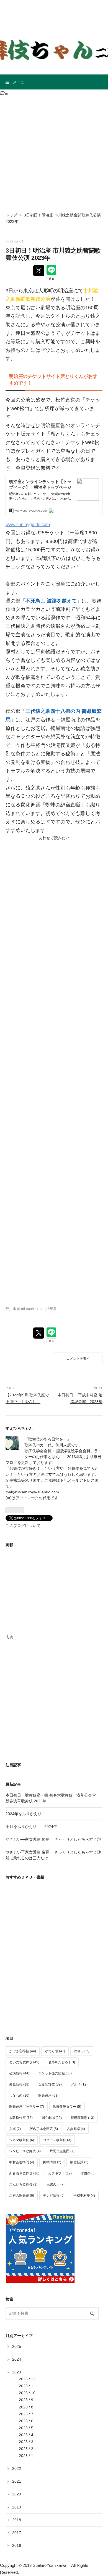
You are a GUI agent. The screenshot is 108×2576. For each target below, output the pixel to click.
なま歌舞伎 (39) (50, 2084)
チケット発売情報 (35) (55, 2073)
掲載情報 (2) (52, 2162)
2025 (17, 2346)
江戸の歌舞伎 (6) (22, 2196)
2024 (17, 2359)
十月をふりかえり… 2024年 (31, 1827)
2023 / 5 (26, 2428)
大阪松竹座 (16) (21, 2118)
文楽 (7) (15, 2129)
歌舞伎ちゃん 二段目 (54, 13)
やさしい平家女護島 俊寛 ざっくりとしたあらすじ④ (53, 1839)
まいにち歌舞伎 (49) (24, 2062)
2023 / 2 (26, 2449)
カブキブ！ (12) (60, 2173)
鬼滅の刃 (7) (55, 2184)
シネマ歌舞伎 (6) (22, 2140)
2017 (17, 2533)
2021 (17, 2481)
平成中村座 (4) (84, 2196)
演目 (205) (82, 2051)
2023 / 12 (27, 2379)
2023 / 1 (26, 2456)
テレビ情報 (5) (54, 2196)
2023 (17, 2372)
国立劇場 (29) (52, 2118)
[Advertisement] (54, 151)
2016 (17, 2545)
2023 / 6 (26, 2421)
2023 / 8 (26, 2407)
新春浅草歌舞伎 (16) (24, 2173)
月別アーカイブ (19, 2336)
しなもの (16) (19, 2096)
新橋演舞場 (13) (82, 2118)
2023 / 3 (26, 2442)
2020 (17, 2494)
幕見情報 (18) (19, 2084)
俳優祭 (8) (88, 2173)
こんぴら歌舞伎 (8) (23, 2184)
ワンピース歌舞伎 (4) (25, 2151)
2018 (17, 2520)
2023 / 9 (26, 2400)
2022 (17, 2468)
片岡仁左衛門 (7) (62, 2151)
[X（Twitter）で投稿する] (39, 271)
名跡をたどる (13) (62, 2062)
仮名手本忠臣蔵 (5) (44, 2129)
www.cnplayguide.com (28, 524)
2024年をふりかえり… (25, 1814)
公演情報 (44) (19, 2073)
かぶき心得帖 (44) (23, 2051)
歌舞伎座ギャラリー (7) (27, 2107)
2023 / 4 (26, 2435)
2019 (17, 2507)
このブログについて (23, 1526)
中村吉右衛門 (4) (22, 2162)
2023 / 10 (27, 2393)
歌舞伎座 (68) (48, 2096)
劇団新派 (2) (79, 2162)
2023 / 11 (27, 2386)
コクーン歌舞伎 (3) (57, 2140)
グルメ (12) (79, 2084)
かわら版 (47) (55, 2051)
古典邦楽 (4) (76, 2129)
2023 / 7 (26, 2414)
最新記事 (13, 1784)
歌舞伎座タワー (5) (67, 2107)
